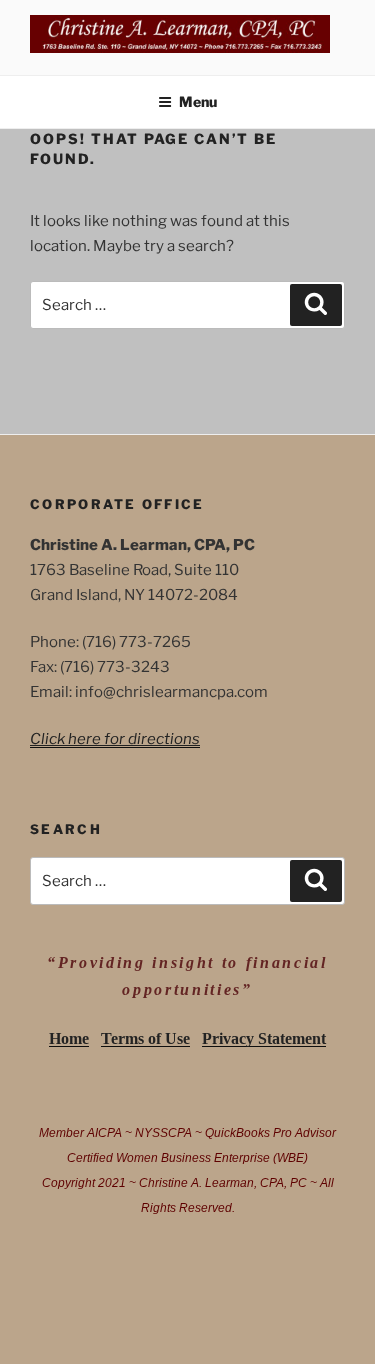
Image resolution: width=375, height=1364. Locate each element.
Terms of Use (145, 1038)
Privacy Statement (264, 1038)
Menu (198, 101)
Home (69, 1038)
